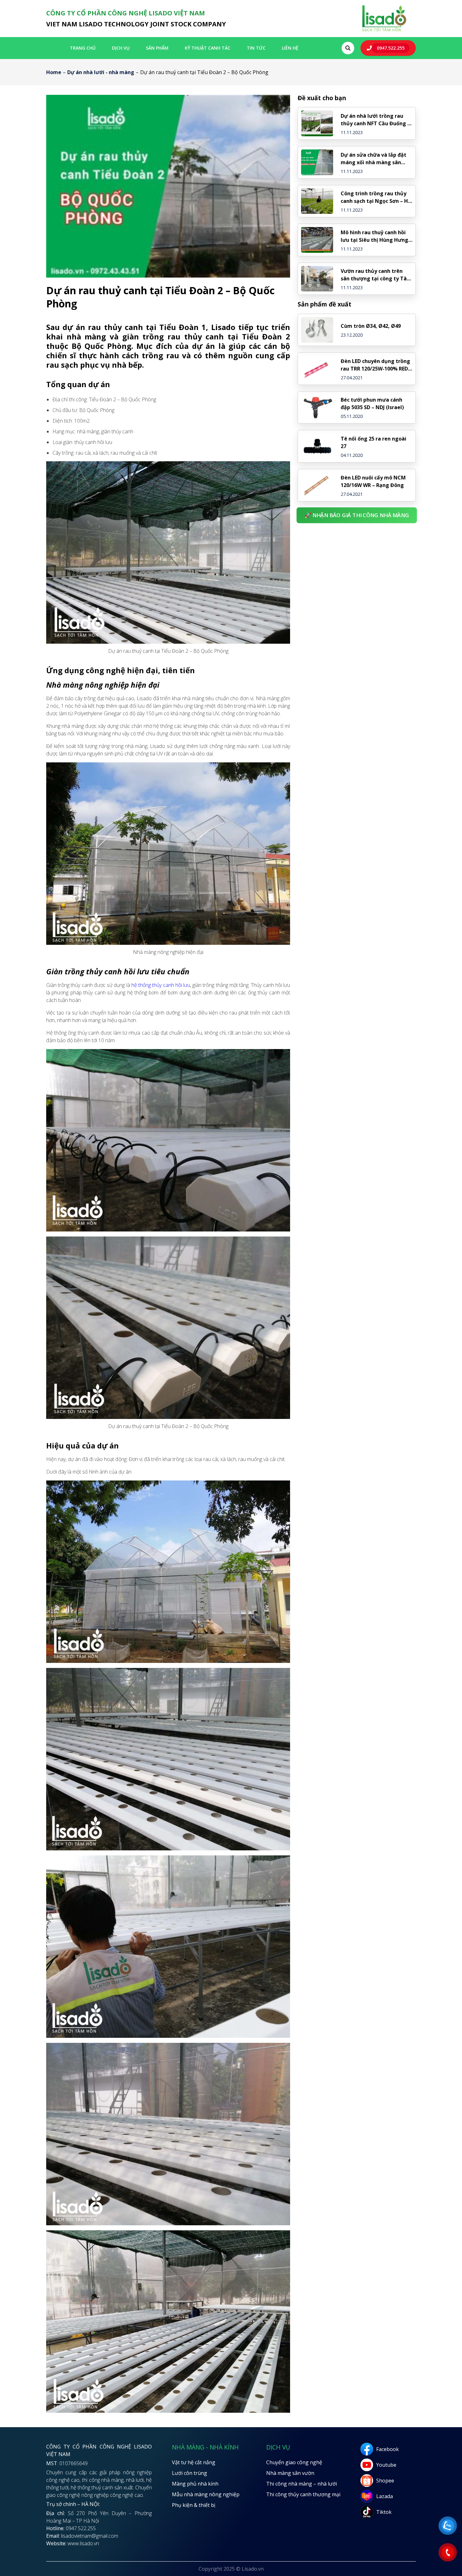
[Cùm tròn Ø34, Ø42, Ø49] (317, 330)
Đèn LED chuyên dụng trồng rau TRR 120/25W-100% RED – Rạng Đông (376, 365)
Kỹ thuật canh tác (208, 48)
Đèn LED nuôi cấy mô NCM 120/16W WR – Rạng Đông (373, 481)
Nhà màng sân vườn (290, 2473)
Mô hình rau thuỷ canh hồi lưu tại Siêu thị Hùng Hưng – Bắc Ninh (377, 236)
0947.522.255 (391, 48)
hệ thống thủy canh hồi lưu (161, 985)
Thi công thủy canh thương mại (303, 2494)
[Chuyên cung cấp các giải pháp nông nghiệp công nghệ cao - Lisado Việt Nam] (384, 31)
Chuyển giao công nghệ (294, 2462)
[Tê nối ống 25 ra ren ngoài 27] (317, 446)
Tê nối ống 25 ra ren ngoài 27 (374, 442)
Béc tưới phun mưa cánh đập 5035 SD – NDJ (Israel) (372, 403)
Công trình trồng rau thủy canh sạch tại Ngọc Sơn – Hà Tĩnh (376, 197)
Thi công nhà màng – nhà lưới (302, 2484)
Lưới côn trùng (190, 2473)
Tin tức (256, 48)
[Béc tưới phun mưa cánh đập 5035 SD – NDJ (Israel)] (317, 408)
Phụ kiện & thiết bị (194, 2505)
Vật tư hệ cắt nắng (194, 2462)
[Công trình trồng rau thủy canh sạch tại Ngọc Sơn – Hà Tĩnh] (317, 201)
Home (54, 72)
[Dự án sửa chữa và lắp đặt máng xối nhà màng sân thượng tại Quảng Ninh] (317, 162)
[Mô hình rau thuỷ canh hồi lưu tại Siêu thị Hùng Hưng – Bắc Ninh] (317, 240)
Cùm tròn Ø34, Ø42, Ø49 (371, 326)
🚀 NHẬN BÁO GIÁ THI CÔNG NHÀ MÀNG (357, 515)
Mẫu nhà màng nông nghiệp (206, 2494)
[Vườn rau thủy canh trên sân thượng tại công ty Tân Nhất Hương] (317, 279)
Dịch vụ (121, 48)
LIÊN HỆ (290, 48)
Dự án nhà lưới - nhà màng (101, 72)
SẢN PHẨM (157, 48)
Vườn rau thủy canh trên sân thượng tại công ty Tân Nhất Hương (375, 275)
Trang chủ (83, 48)
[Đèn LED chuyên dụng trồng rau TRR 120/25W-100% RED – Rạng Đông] (317, 369)
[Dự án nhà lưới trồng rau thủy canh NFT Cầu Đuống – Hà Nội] (317, 123)
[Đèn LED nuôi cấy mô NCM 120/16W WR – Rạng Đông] (317, 485)
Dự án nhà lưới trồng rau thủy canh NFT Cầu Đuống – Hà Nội (375, 120)
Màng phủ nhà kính (195, 2484)
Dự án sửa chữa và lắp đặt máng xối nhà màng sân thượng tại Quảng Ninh (374, 159)
